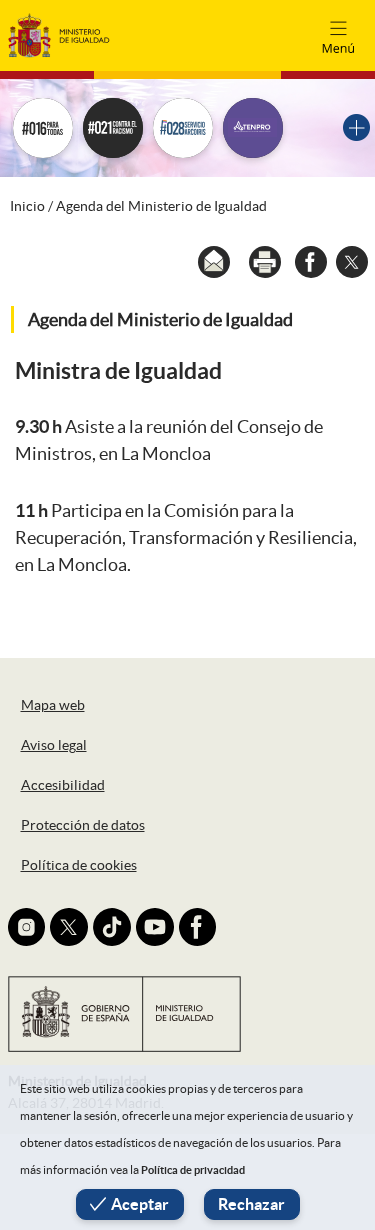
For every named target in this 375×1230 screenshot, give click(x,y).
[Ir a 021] (113, 128)
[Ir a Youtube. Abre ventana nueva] (155, 927)
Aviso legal (54, 745)
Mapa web (53, 705)
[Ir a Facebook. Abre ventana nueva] (198, 927)
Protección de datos (83, 825)
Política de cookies (79, 865)
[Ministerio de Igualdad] (59, 34)
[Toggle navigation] (338, 35)
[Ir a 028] (183, 128)
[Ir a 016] (43, 128)
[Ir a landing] (356, 127)
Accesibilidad (63, 785)
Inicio (27, 206)
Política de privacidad (193, 1170)
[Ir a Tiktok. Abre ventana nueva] (112, 927)
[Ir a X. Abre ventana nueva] (69, 927)
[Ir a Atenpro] (253, 128)
